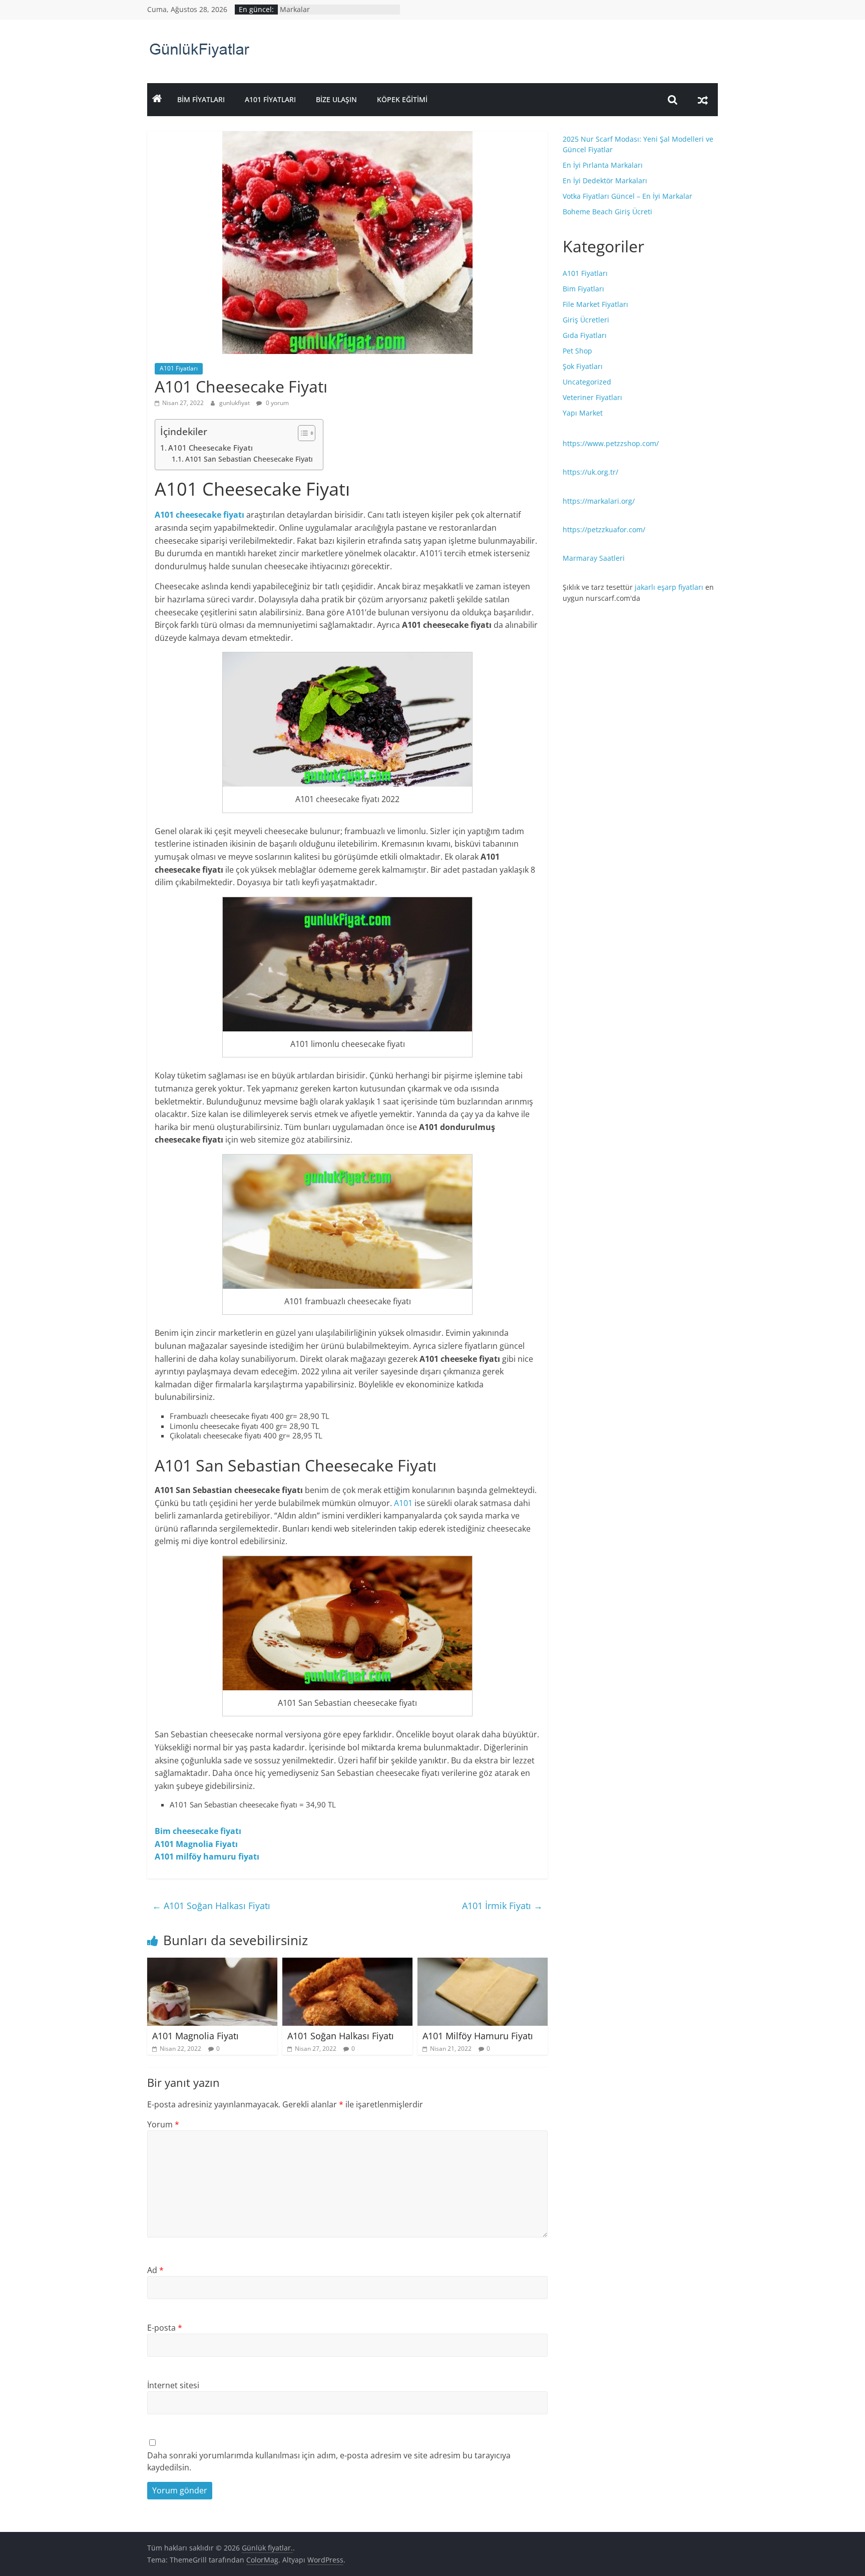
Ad (155, 2270)
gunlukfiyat (235, 403)
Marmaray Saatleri (594, 558)
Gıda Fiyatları (585, 335)
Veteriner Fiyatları (592, 397)
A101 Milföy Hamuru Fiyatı (478, 2036)
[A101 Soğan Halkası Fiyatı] (347, 1964)
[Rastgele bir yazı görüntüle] (703, 100)
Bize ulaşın (336, 99)
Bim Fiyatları (201, 99)
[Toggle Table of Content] (302, 433)
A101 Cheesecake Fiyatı (210, 448)
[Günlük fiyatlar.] (157, 100)
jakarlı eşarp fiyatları (669, 587)
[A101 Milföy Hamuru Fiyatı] (483, 1964)
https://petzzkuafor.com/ (604, 529)
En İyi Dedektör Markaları (605, 180)
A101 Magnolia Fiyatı (196, 1844)
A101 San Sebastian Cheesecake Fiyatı (249, 459)
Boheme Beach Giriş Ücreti (607, 212)
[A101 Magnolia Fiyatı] (212, 1964)
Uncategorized (587, 382)
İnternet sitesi (173, 2385)
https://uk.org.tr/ (590, 472)
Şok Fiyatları (583, 366)
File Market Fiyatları (595, 304)
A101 (403, 1503)
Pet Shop (577, 351)
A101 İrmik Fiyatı (502, 1906)
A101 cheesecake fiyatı (199, 515)
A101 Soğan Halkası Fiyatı (211, 1906)
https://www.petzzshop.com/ (611, 443)
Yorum (163, 2124)
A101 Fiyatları (270, 99)
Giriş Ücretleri (586, 320)
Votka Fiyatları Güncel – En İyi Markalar (627, 196)
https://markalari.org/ (599, 501)
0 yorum (277, 403)
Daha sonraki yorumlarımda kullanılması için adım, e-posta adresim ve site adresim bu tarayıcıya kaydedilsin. (329, 2461)
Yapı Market (583, 413)
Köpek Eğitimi (402, 99)
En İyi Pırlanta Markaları (603, 165)
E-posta (165, 2328)
